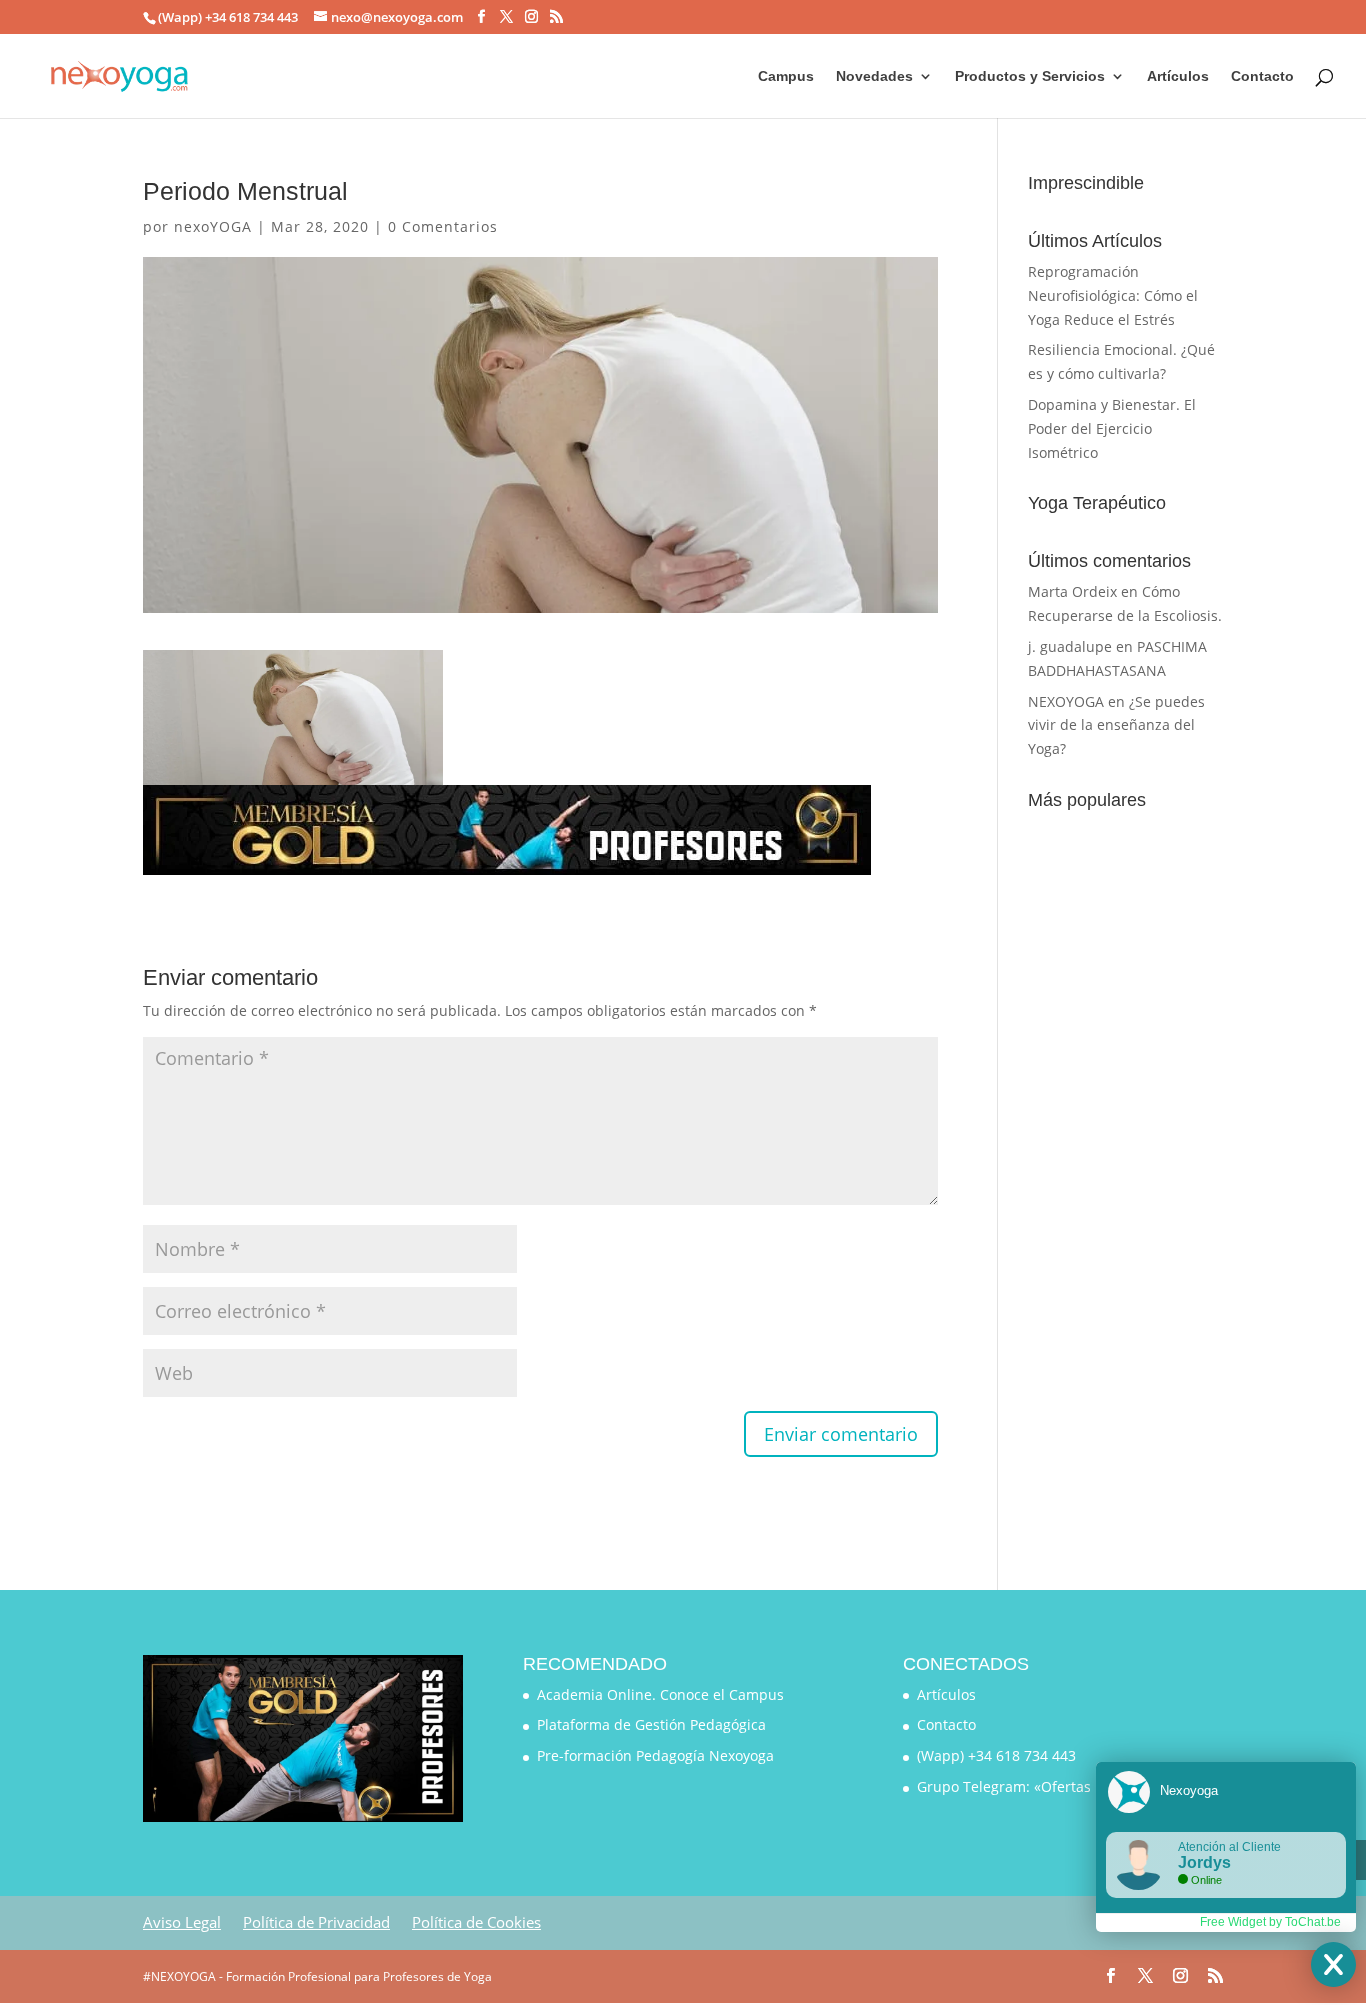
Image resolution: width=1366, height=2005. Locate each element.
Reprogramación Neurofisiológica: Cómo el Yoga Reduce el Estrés (1113, 295)
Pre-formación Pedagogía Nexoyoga (655, 1755)
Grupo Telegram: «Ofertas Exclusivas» (1043, 1786)
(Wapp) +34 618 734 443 (996, 1755)
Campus (786, 76)
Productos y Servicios (1030, 76)
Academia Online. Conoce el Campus (660, 1694)
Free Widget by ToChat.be (1270, 1922)
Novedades (874, 76)
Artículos (1178, 76)
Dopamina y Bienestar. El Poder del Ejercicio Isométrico (1112, 428)
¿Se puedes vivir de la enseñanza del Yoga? (1116, 725)
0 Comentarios (443, 226)
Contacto (1262, 76)
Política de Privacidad (316, 1922)
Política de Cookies (476, 1922)
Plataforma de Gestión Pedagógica (651, 1724)
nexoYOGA (213, 226)
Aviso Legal (182, 1922)
